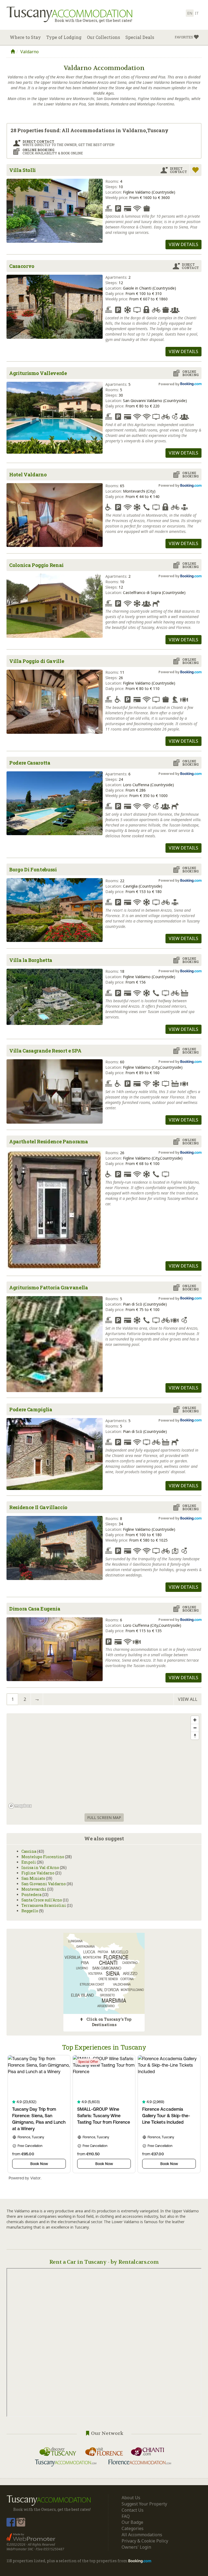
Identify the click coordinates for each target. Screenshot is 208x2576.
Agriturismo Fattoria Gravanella (49, 1287)
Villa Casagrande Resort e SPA (45, 1051)
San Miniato (33, 1878)
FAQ (126, 2516)
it (197, 13)
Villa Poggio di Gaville (37, 661)
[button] (187, 37)
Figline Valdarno (38, 1873)
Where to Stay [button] (25, 37)
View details (183, 244)
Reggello (30, 1911)
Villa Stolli (22, 170)
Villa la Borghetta (31, 960)
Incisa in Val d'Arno (40, 1868)
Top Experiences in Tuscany (104, 2047)
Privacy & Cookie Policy (145, 2541)
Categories (133, 2528)
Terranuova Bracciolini (44, 1905)
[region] (104, 1762)
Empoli (29, 1862)
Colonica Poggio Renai (36, 565)
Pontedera (31, 1895)
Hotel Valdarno (28, 474)
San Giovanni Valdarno (44, 1884)
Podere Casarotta (30, 763)
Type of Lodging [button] (64, 37)
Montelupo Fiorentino (43, 1857)
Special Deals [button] (140, 37)
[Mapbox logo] (20, 1806)
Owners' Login (136, 2547)
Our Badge (132, 2522)
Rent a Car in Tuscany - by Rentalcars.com (104, 2262)
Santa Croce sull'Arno (42, 1900)
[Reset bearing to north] (195, 1736)
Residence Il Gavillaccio (38, 1507)
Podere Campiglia (31, 1409)
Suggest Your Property (144, 2504)
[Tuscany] (13, 52)
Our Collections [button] (103, 37)
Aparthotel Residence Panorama (48, 1141)
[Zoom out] (195, 1728)
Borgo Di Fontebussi (33, 869)
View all (188, 1699)
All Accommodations (142, 2535)
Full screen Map (104, 1818)
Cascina (29, 1851)
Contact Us (133, 2510)
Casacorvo (22, 266)
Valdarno (30, 52)
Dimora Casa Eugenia (35, 1609)
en (190, 13)
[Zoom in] (195, 1720)
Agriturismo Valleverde (38, 373)
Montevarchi (34, 1889)
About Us (131, 2498)
